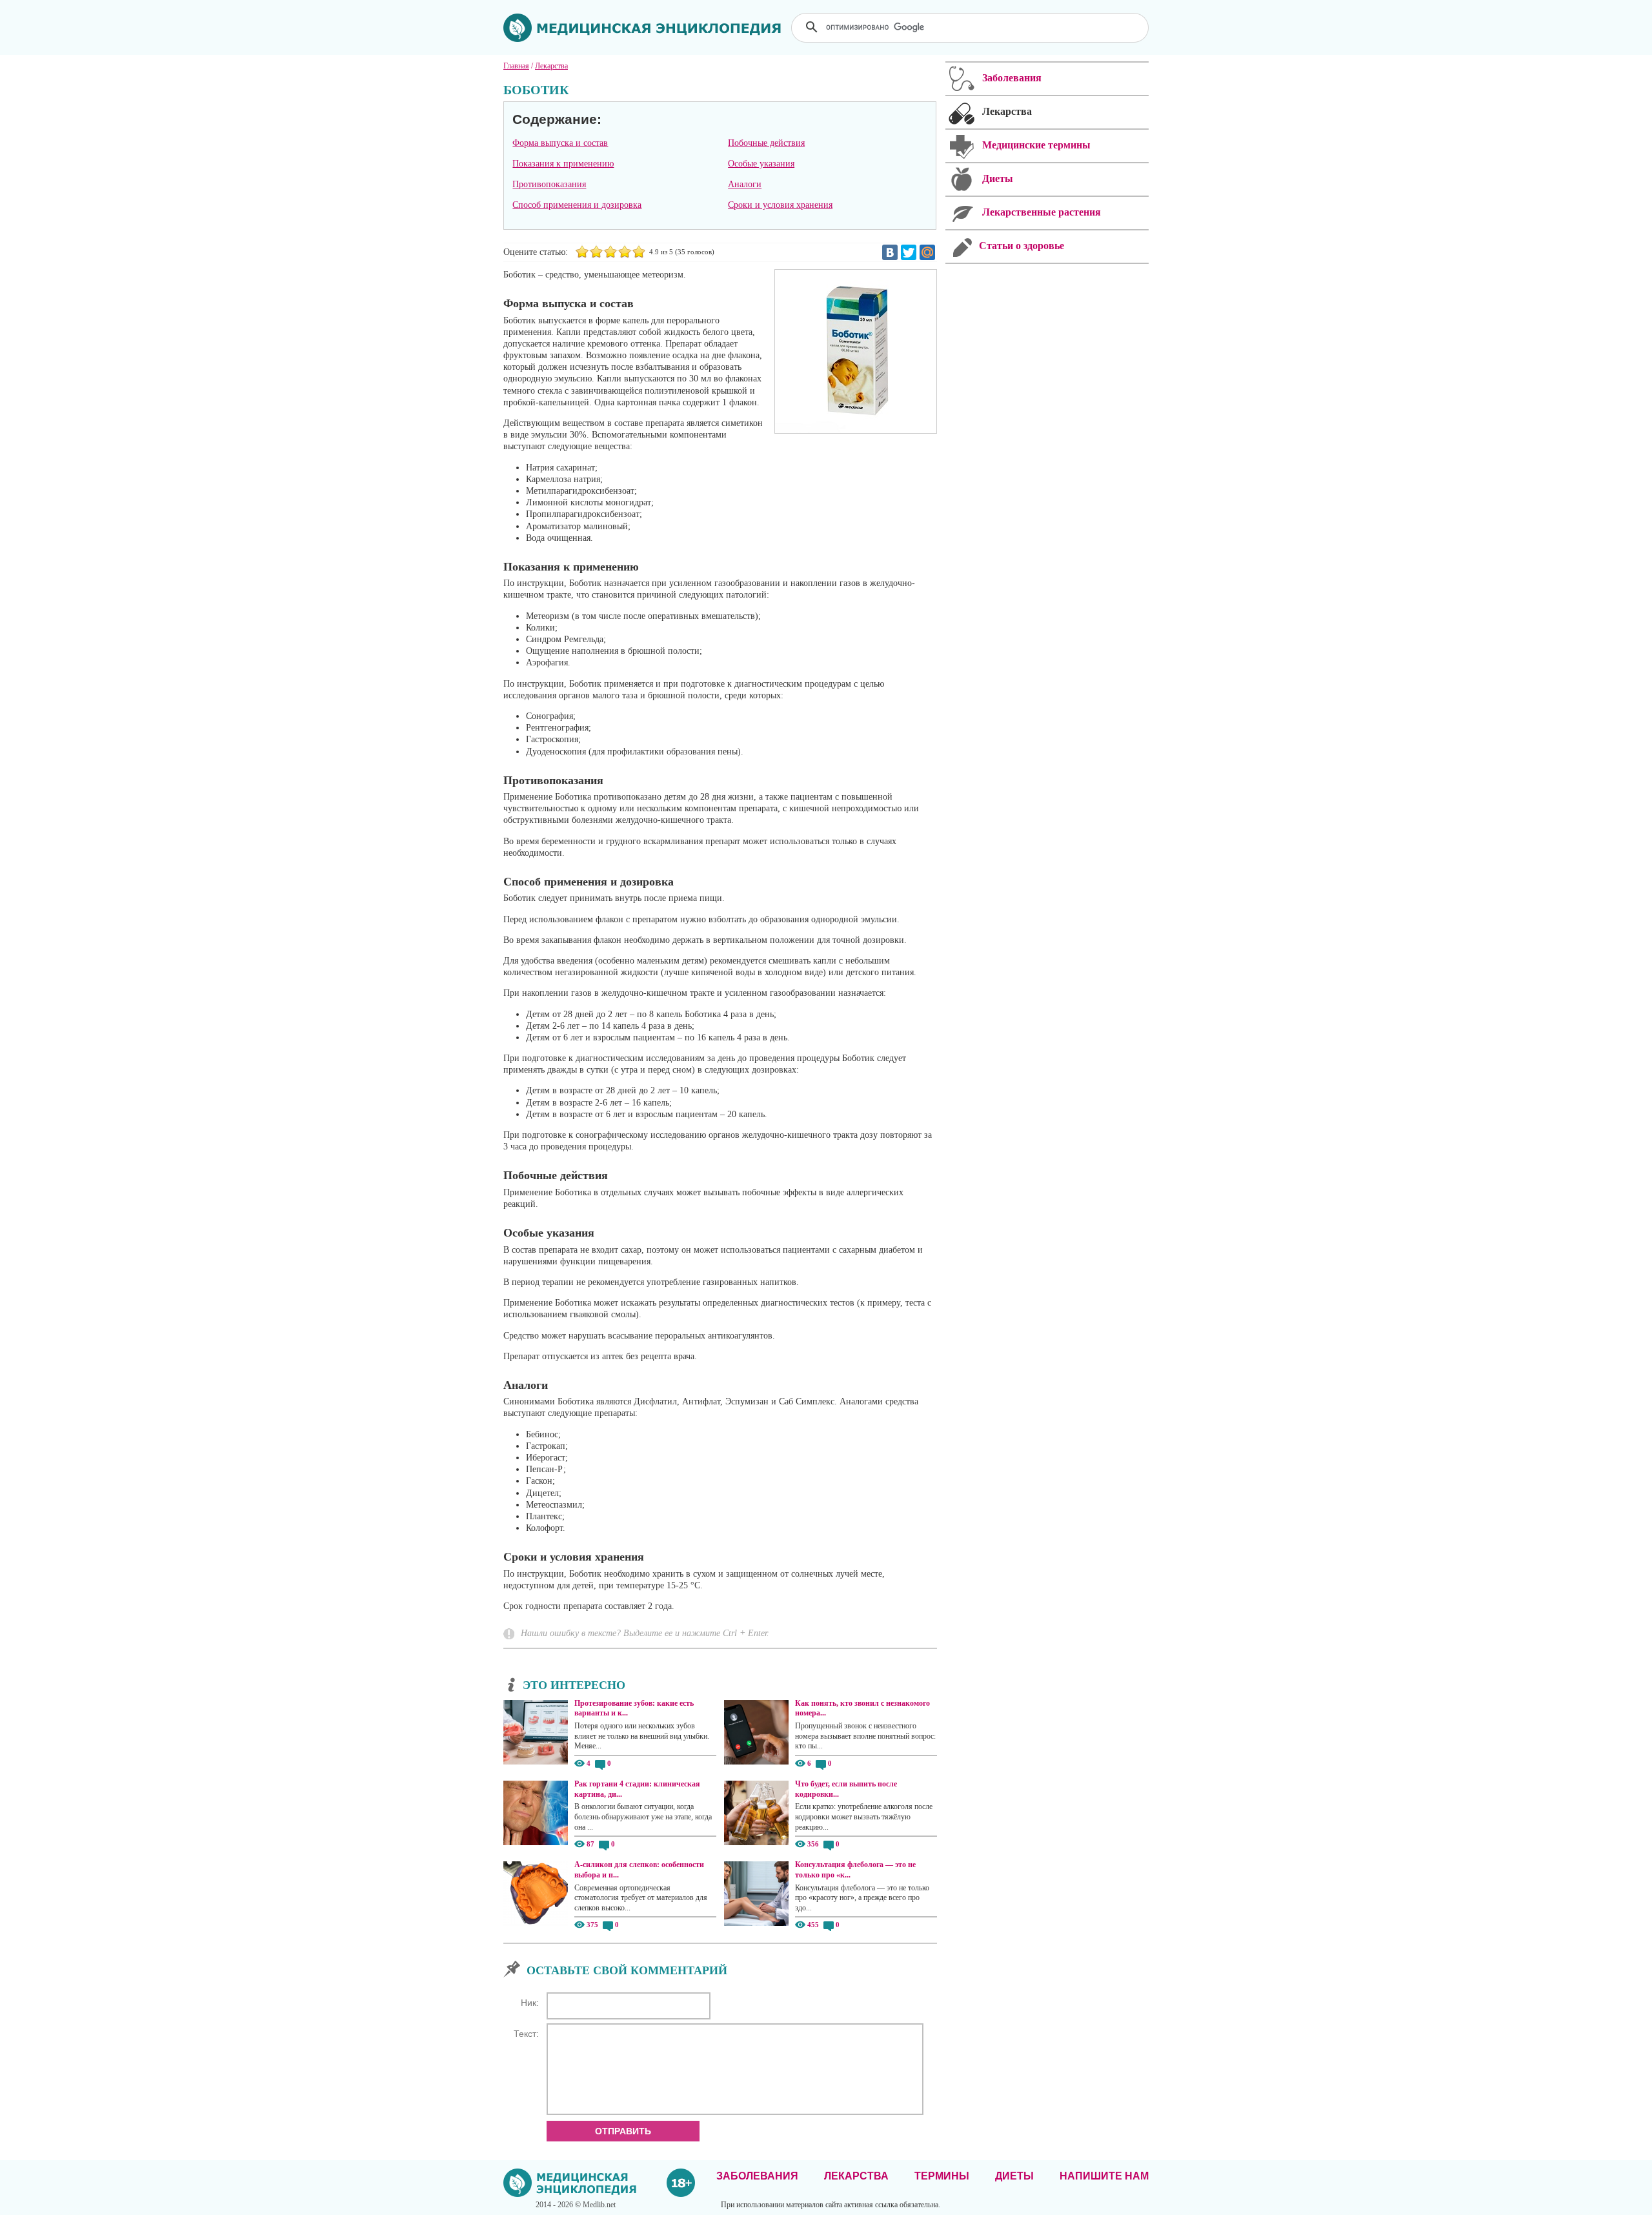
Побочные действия (766, 143)
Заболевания (757, 2176)
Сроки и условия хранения (780, 205)
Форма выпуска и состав (560, 143)
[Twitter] (909, 252)
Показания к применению (563, 164)
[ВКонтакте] (890, 252)
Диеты (1014, 2176)
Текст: (526, 2034)
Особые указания (761, 164)
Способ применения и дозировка (577, 205)
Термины (942, 2176)
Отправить (623, 2131)
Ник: (530, 2003)
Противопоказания (549, 184)
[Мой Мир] (927, 252)
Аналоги (745, 184)
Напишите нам (1104, 2176)
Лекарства (856, 2176)
